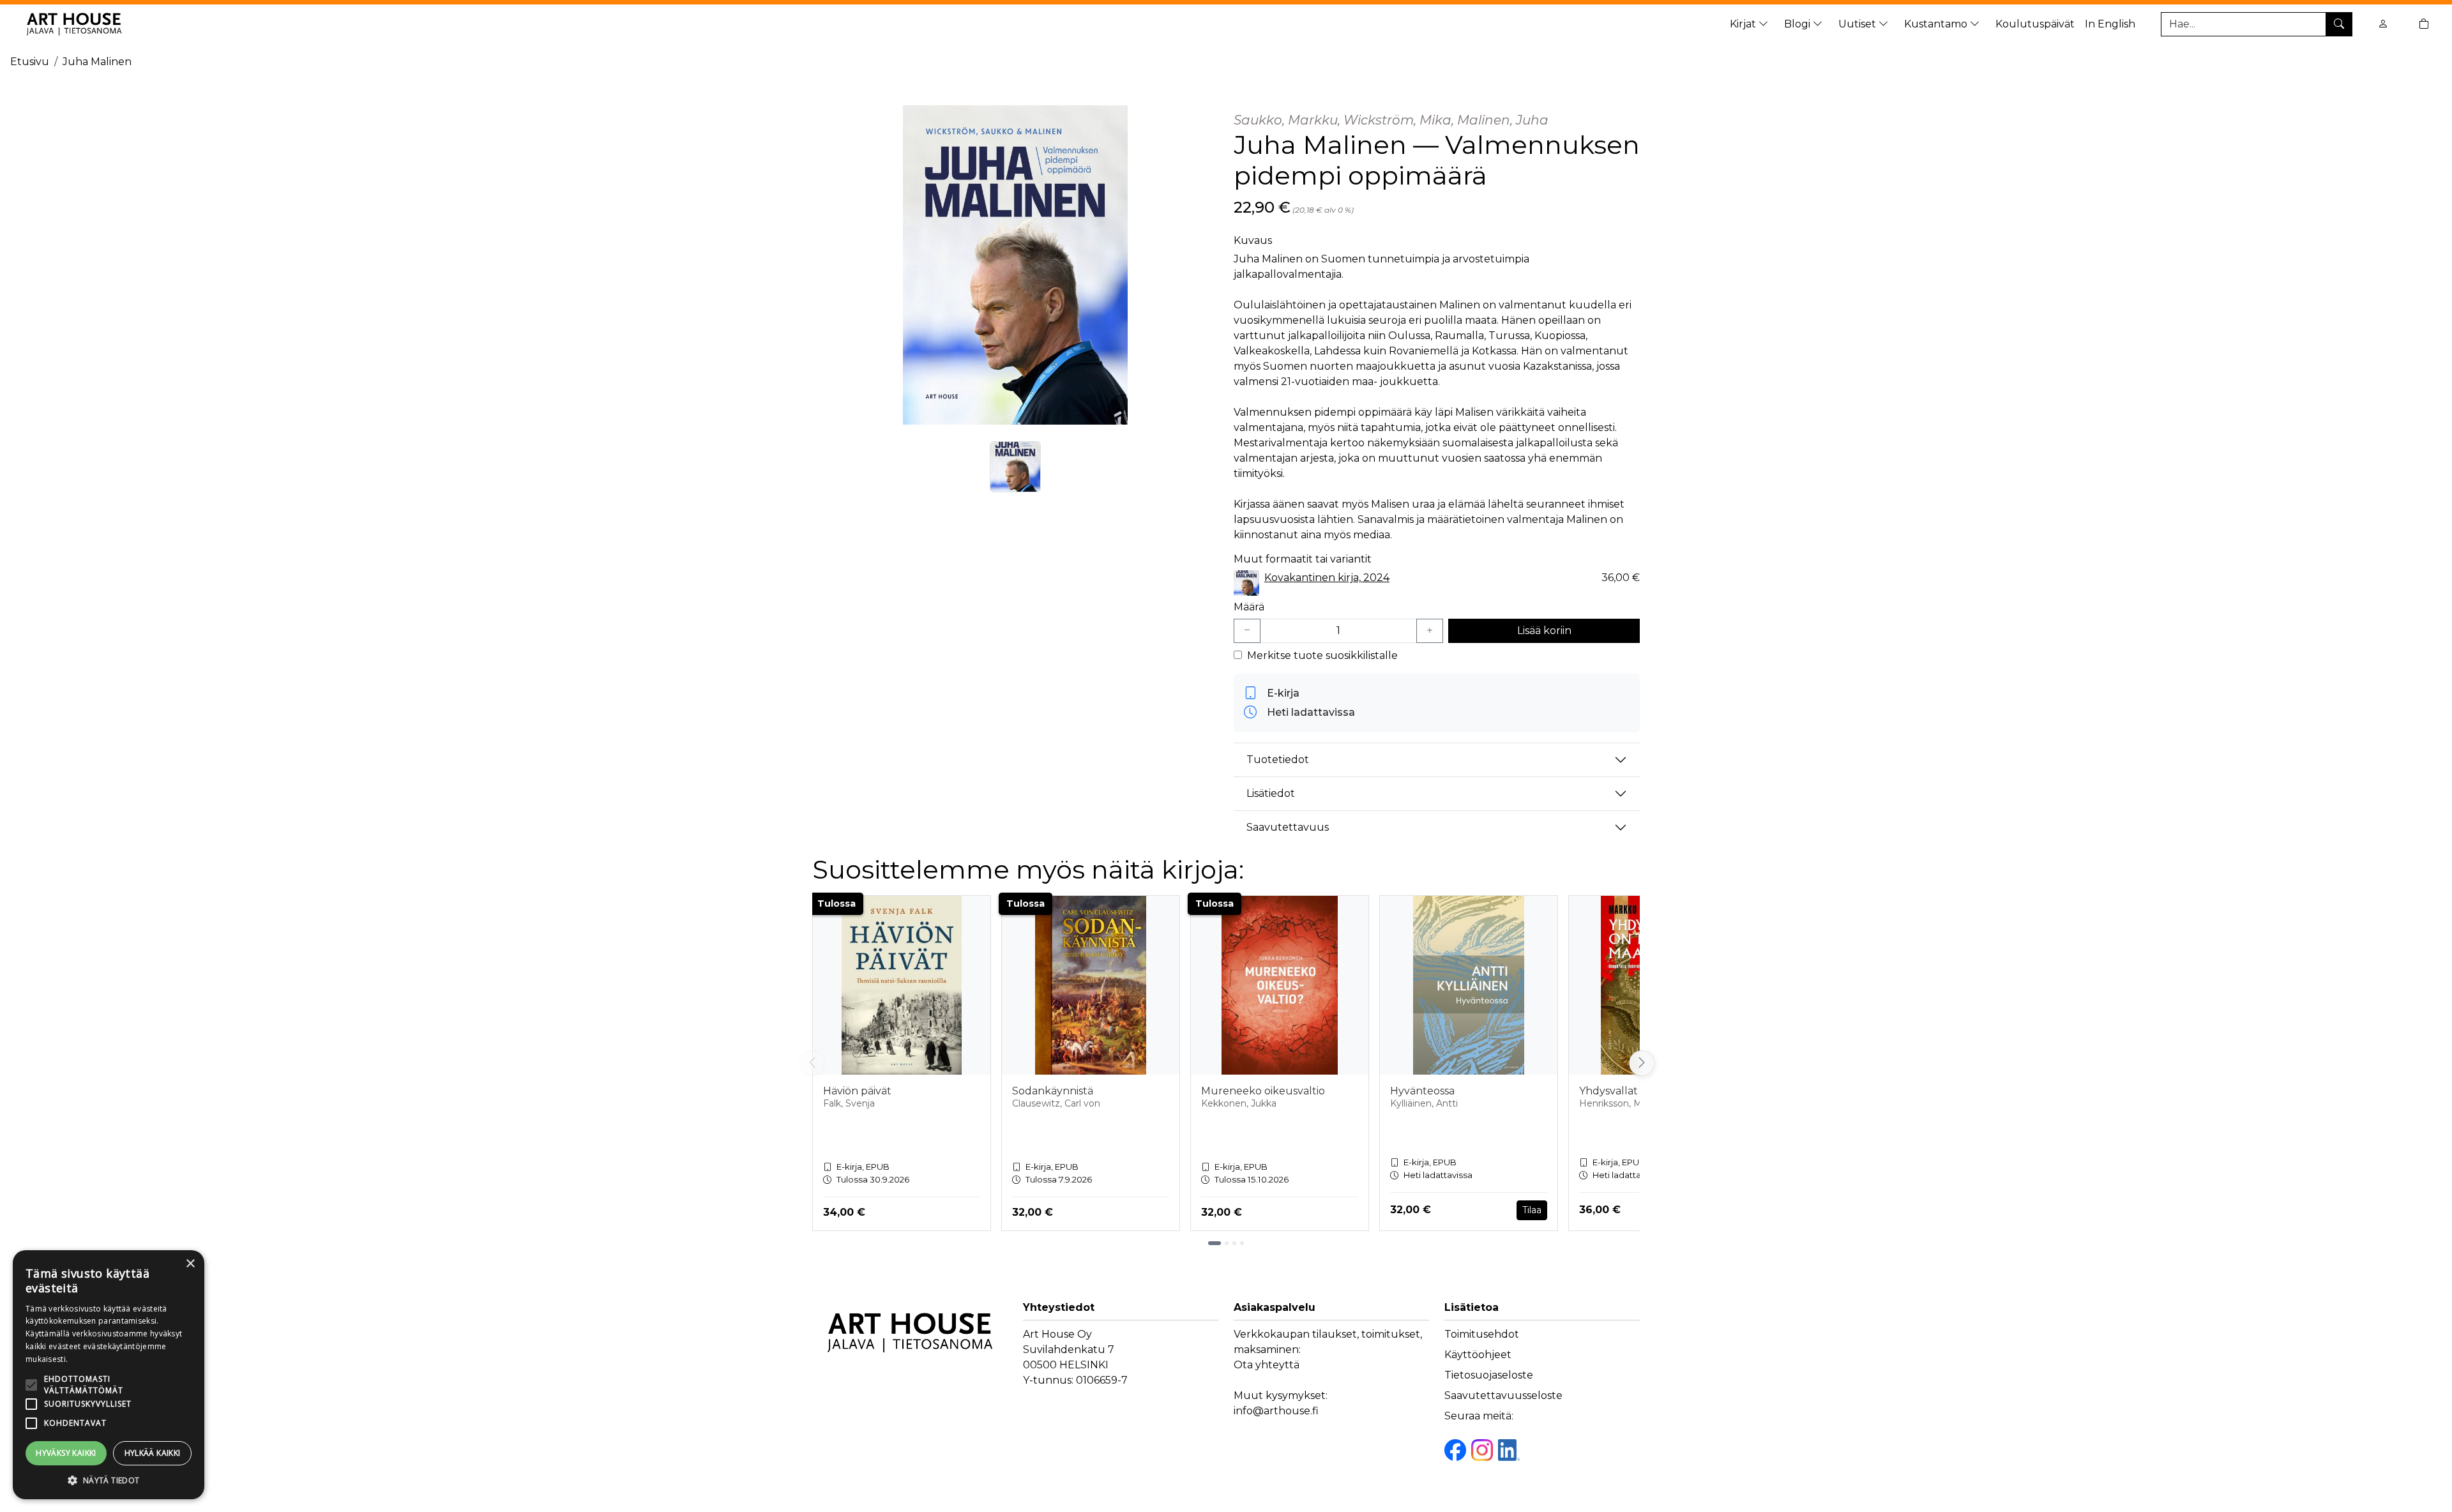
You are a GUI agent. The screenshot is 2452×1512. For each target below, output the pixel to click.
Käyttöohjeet (1478, 1355)
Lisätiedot (1271, 793)
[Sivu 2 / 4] (1227, 1243)
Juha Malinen (97, 62)
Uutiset (1858, 24)
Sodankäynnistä (1053, 1091)
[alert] (109, 1375)
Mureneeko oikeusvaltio (1263, 1091)
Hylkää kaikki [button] (153, 1453)
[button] (109, 1480)
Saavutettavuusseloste (1503, 1395)
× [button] (190, 1264)
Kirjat (1744, 24)
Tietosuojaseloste (1489, 1375)
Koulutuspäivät (2035, 24)
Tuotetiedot (1278, 760)
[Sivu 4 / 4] (1242, 1243)
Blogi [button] (1798, 24)
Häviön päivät (857, 1091)
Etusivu (30, 62)
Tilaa (1532, 1210)
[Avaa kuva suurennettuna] (1015, 265)
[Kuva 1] (1015, 467)
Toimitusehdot (1482, 1334)
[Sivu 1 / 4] (1215, 1243)
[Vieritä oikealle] (1640, 1063)
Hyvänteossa (1422, 1091)
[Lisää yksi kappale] (1430, 631)
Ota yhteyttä (1267, 1365)
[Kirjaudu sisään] (2383, 24)
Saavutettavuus (1288, 827)
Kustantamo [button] (1937, 24)
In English (2110, 24)
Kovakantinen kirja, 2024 (1327, 578)
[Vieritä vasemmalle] (812, 1063)
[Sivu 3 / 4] (1234, 1243)
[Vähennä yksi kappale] (1247, 631)
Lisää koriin (1544, 631)
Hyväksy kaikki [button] (66, 1453)
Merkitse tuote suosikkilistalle (1322, 655)
